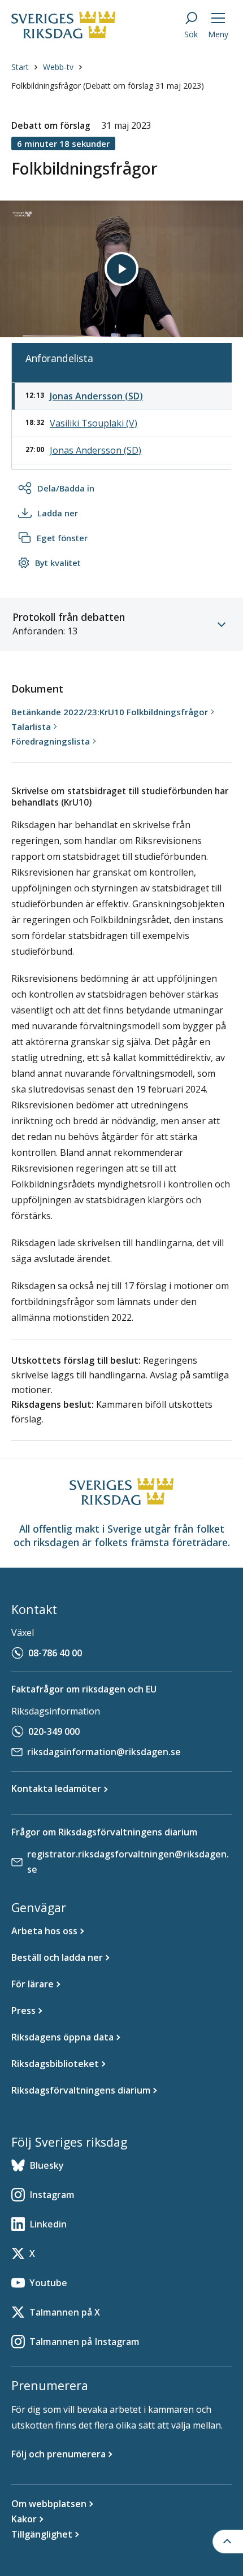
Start (20, 67)
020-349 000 (54, 1731)
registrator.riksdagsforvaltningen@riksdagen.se (128, 1862)
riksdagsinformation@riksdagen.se (104, 1752)
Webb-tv (58, 67)
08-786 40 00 (55, 1653)
